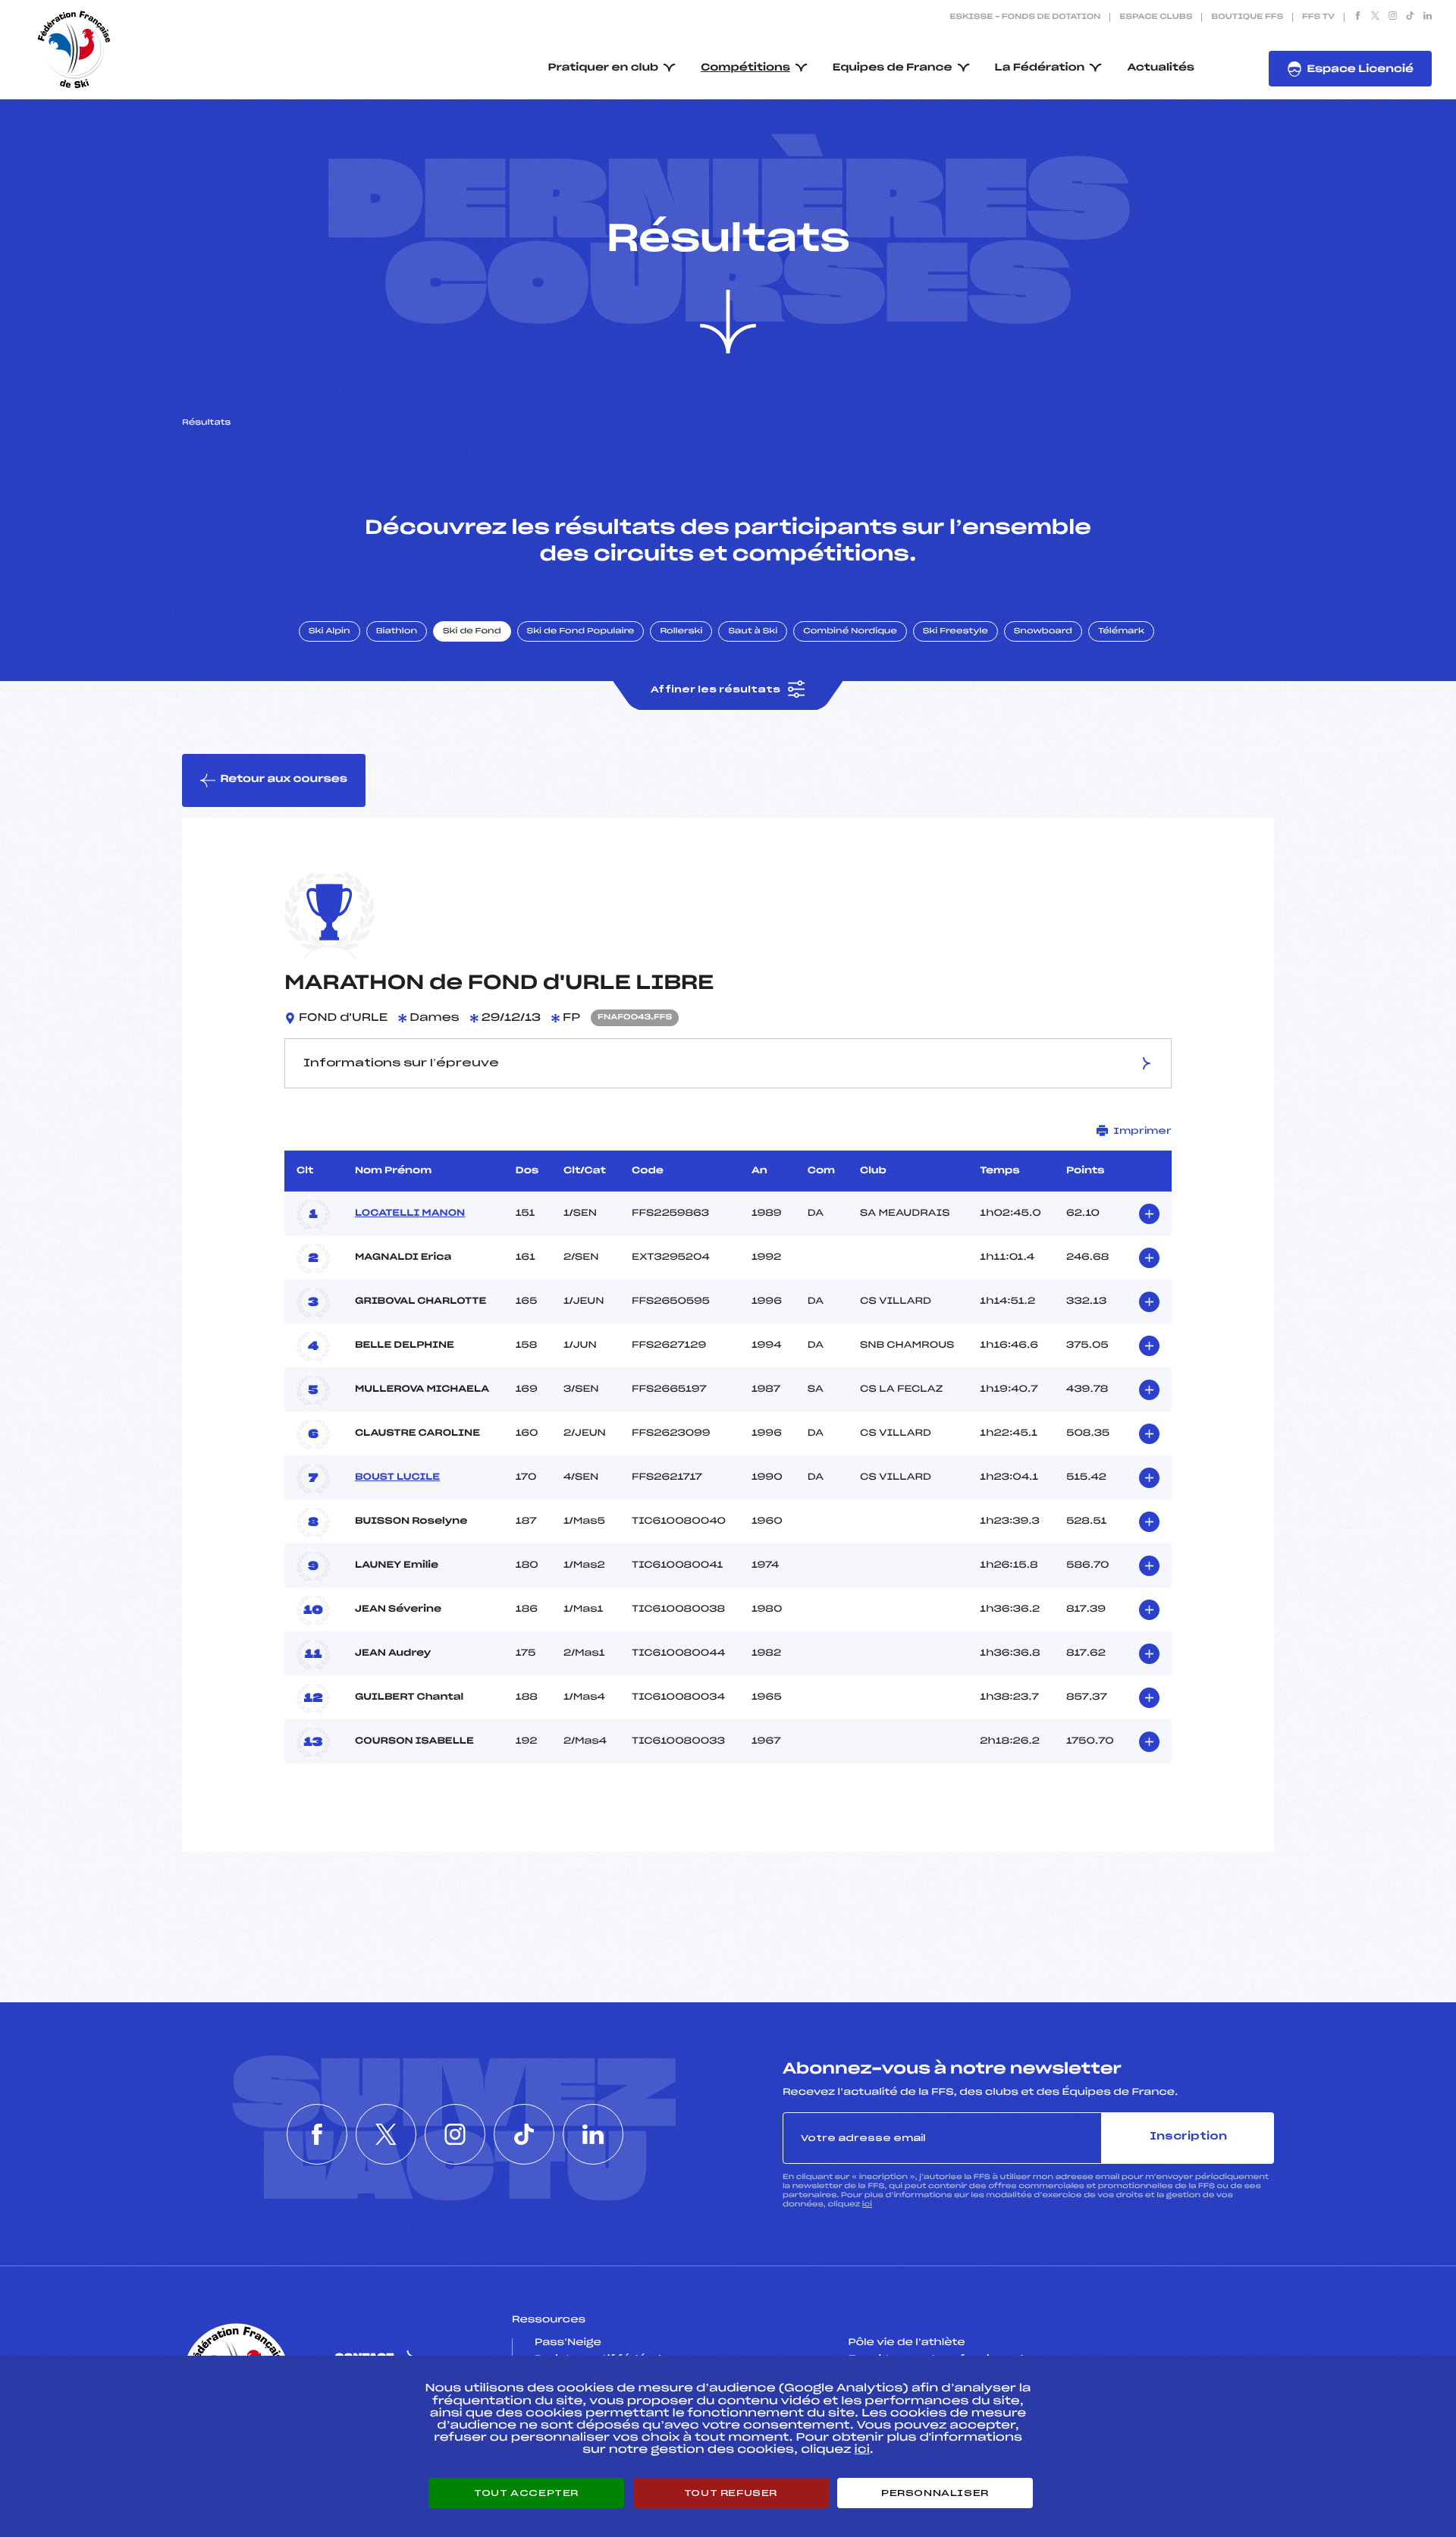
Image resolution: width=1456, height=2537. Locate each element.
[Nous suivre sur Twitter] (1375, 17)
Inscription (1188, 2137)
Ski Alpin (329, 632)
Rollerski (681, 632)
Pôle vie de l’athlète (907, 2343)
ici (867, 2204)
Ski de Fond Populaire (581, 632)
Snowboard (1043, 632)
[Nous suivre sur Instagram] (1393, 17)
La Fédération (1040, 68)
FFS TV (1318, 17)
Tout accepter (526, 2493)
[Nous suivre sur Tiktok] (1410, 17)
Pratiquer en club (604, 68)
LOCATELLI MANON (410, 1214)
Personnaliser (935, 2493)
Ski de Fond (472, 632)
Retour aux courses (284, 779)
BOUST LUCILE (397, 1477)
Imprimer (1142, 1131)
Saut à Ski (753, 632)
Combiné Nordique (850, 632)
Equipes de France (893, 68)
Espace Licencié (1360, 69)
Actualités (1161, 68)
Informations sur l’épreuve (401, 1063)
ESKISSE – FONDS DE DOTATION (1025, 17)
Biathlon (397, 632)
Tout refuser (731, 2493)
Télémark (1121, 632)
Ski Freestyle (955, 632)
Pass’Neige (568, 2343)
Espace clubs (1156, 17)
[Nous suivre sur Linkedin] (1428, 17)
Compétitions (745, 68)
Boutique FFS (1247, 17)
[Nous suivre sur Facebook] (1358, 17)
